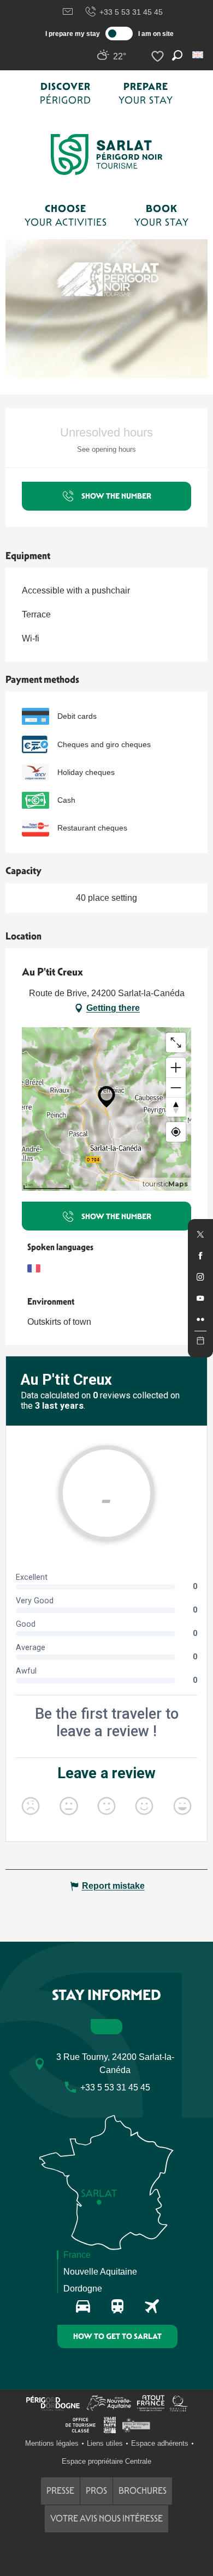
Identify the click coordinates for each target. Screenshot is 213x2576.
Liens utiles (105, 2443)
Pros (96, 2491)
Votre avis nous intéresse (106, 2519)
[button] (199, 55)
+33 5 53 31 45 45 (131, 12)
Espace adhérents (160, 2443)
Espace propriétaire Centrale (106, 2461)
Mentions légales (52, 2443)
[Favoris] (159, 56)
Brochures (143, 2491)
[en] (199, 55)
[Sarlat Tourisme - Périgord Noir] (106, 154)
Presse (60, 2491)
